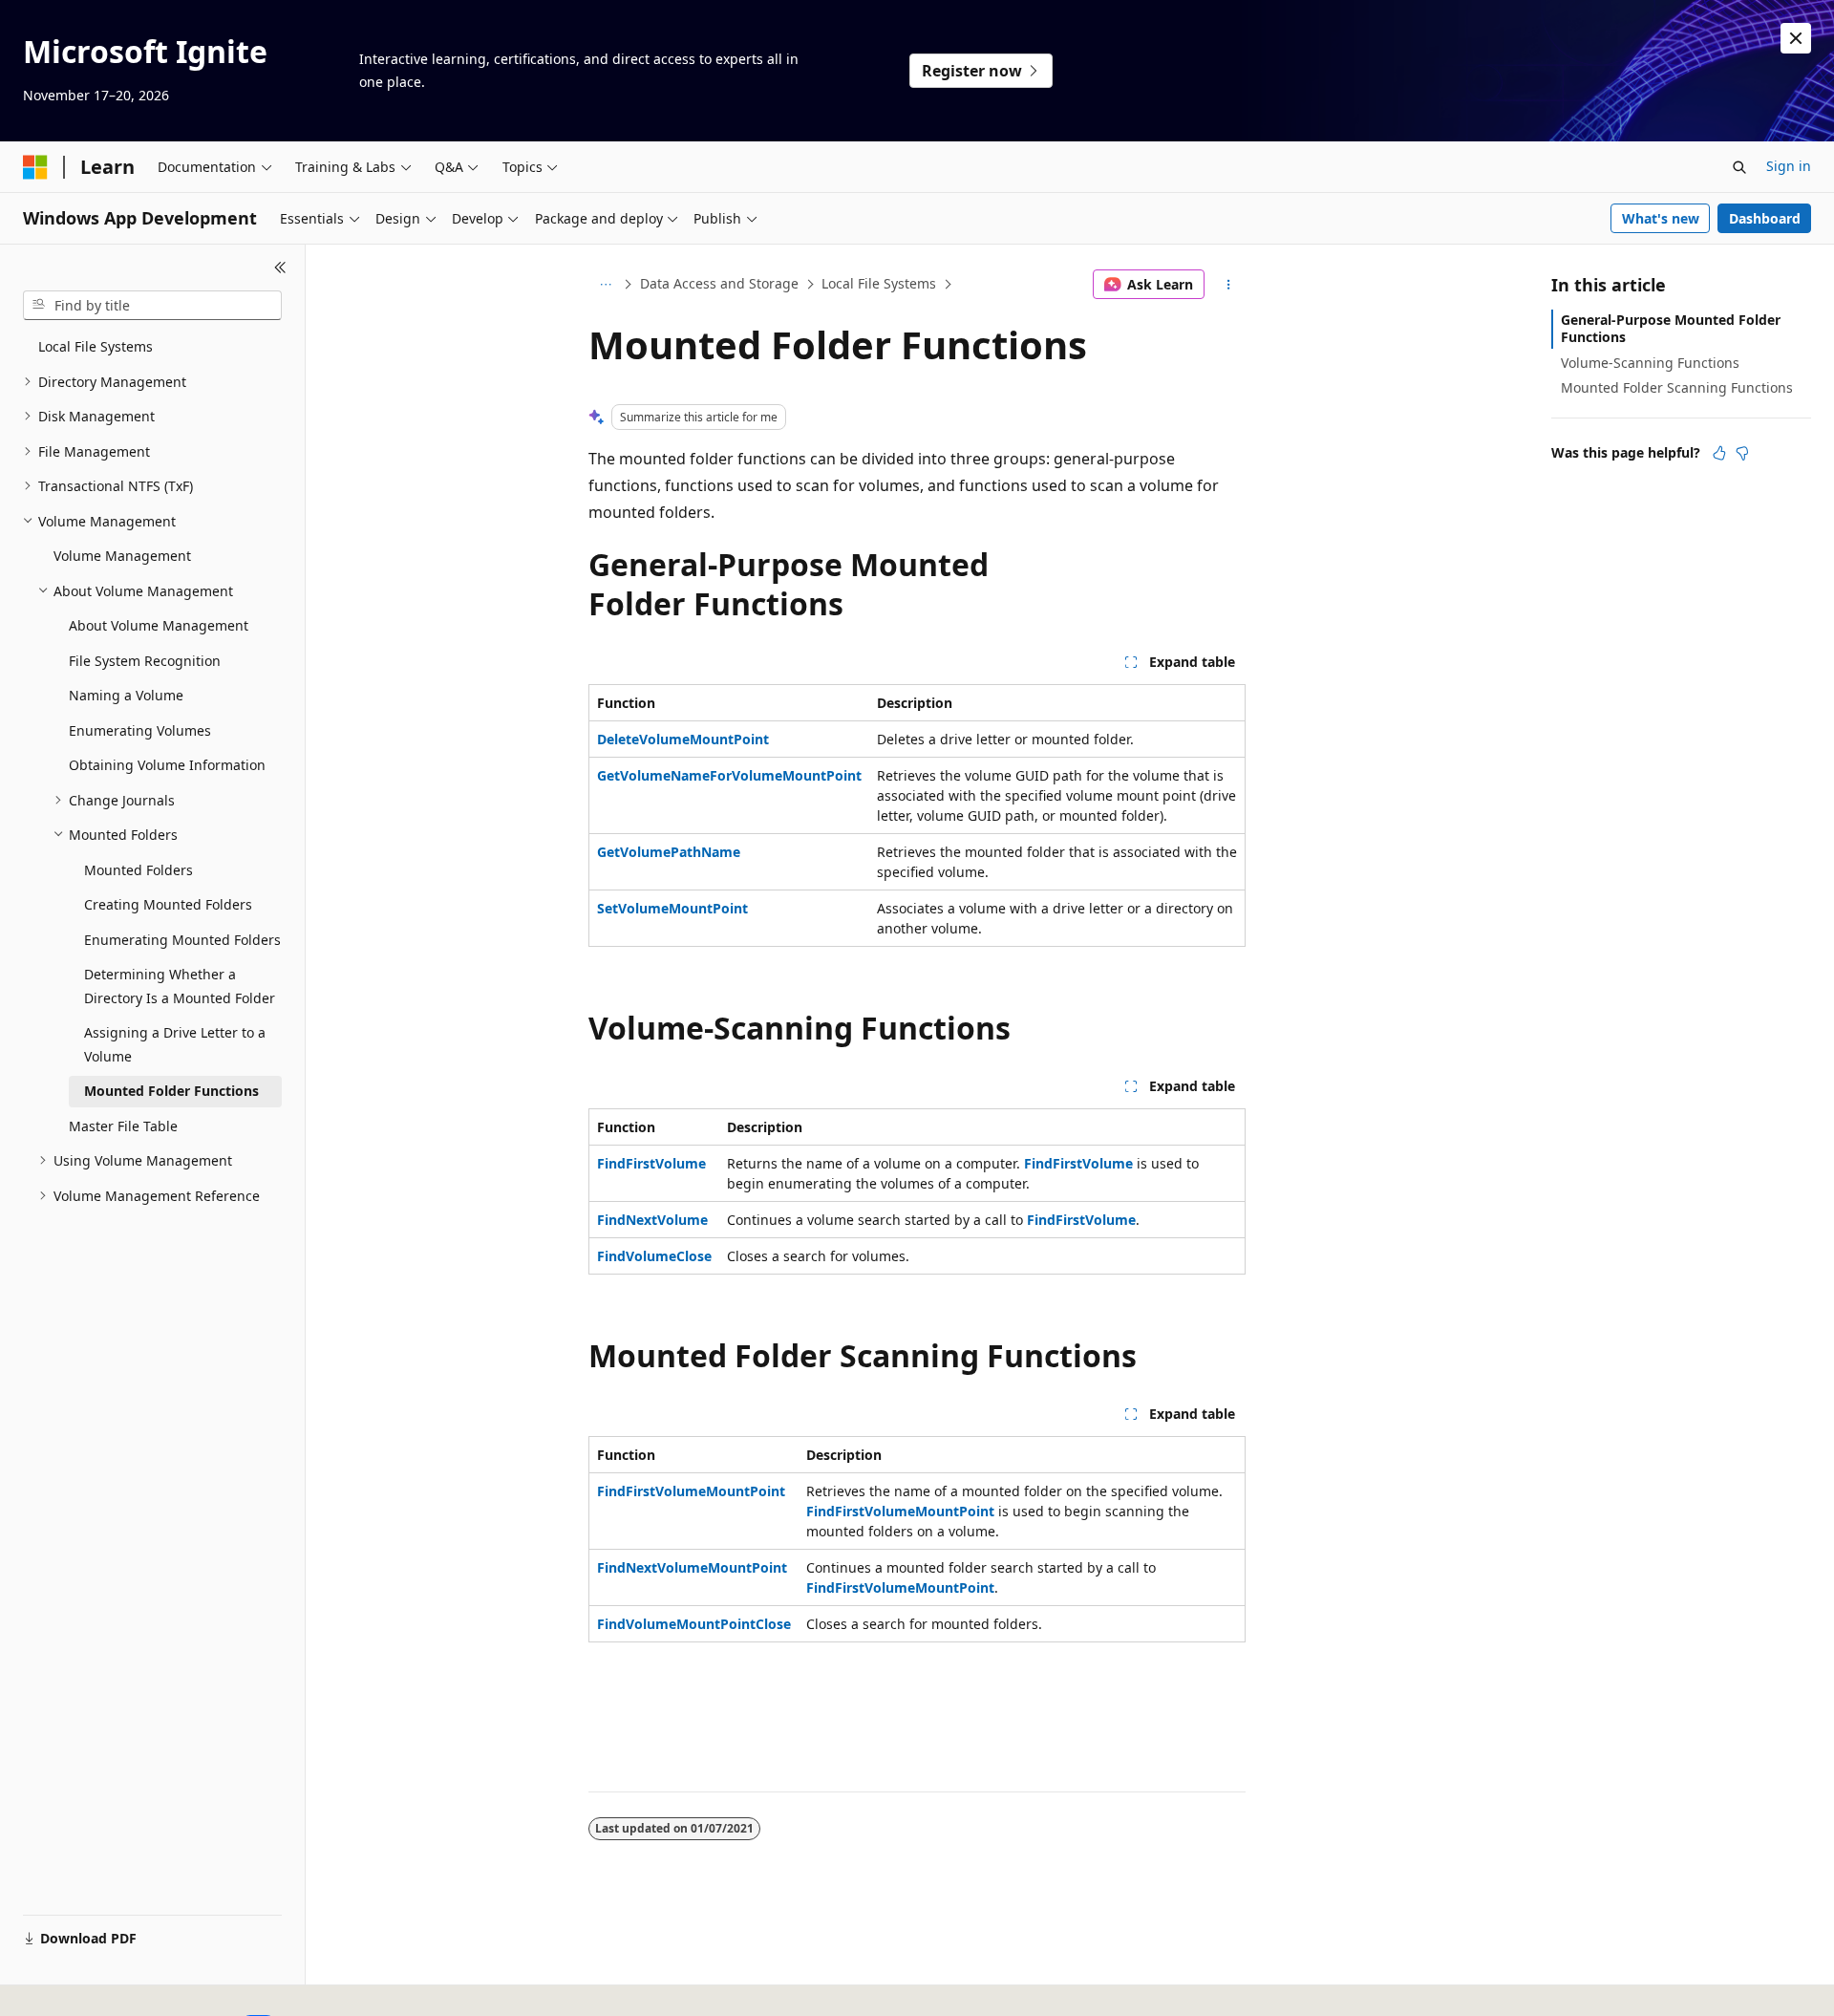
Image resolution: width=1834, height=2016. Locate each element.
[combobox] (152, 306)
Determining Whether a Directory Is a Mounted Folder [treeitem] (180, 986)
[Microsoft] (35, 167)
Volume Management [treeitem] (122, 556)
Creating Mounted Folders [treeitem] (168, 904)
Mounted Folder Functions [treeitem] (171, 1091)
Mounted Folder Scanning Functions (1677, 387)
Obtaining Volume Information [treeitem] (167, 765)
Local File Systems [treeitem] (96, 346)
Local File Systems (879, 283)
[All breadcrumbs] (605, 285)
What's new (1661, 218)
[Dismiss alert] (1796, 38)
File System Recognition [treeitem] (145, 661)
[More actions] (1229, 285)
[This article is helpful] (1719, 453)
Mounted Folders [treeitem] (139, 870)
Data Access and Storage (719, 283)
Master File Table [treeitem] (123, 1126)
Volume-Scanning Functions (1650, 363)
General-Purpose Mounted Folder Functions (1671, 328)
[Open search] (1739, 167)
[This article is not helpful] (1742, 453)
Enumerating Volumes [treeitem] (140, 730)
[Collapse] (280, 268)
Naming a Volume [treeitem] (126, 695)
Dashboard (1765, 218)
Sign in (1789, 166)
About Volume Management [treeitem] (159, 625)
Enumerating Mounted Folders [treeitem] (182, 940)
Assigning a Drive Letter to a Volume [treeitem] (175, 1044)
